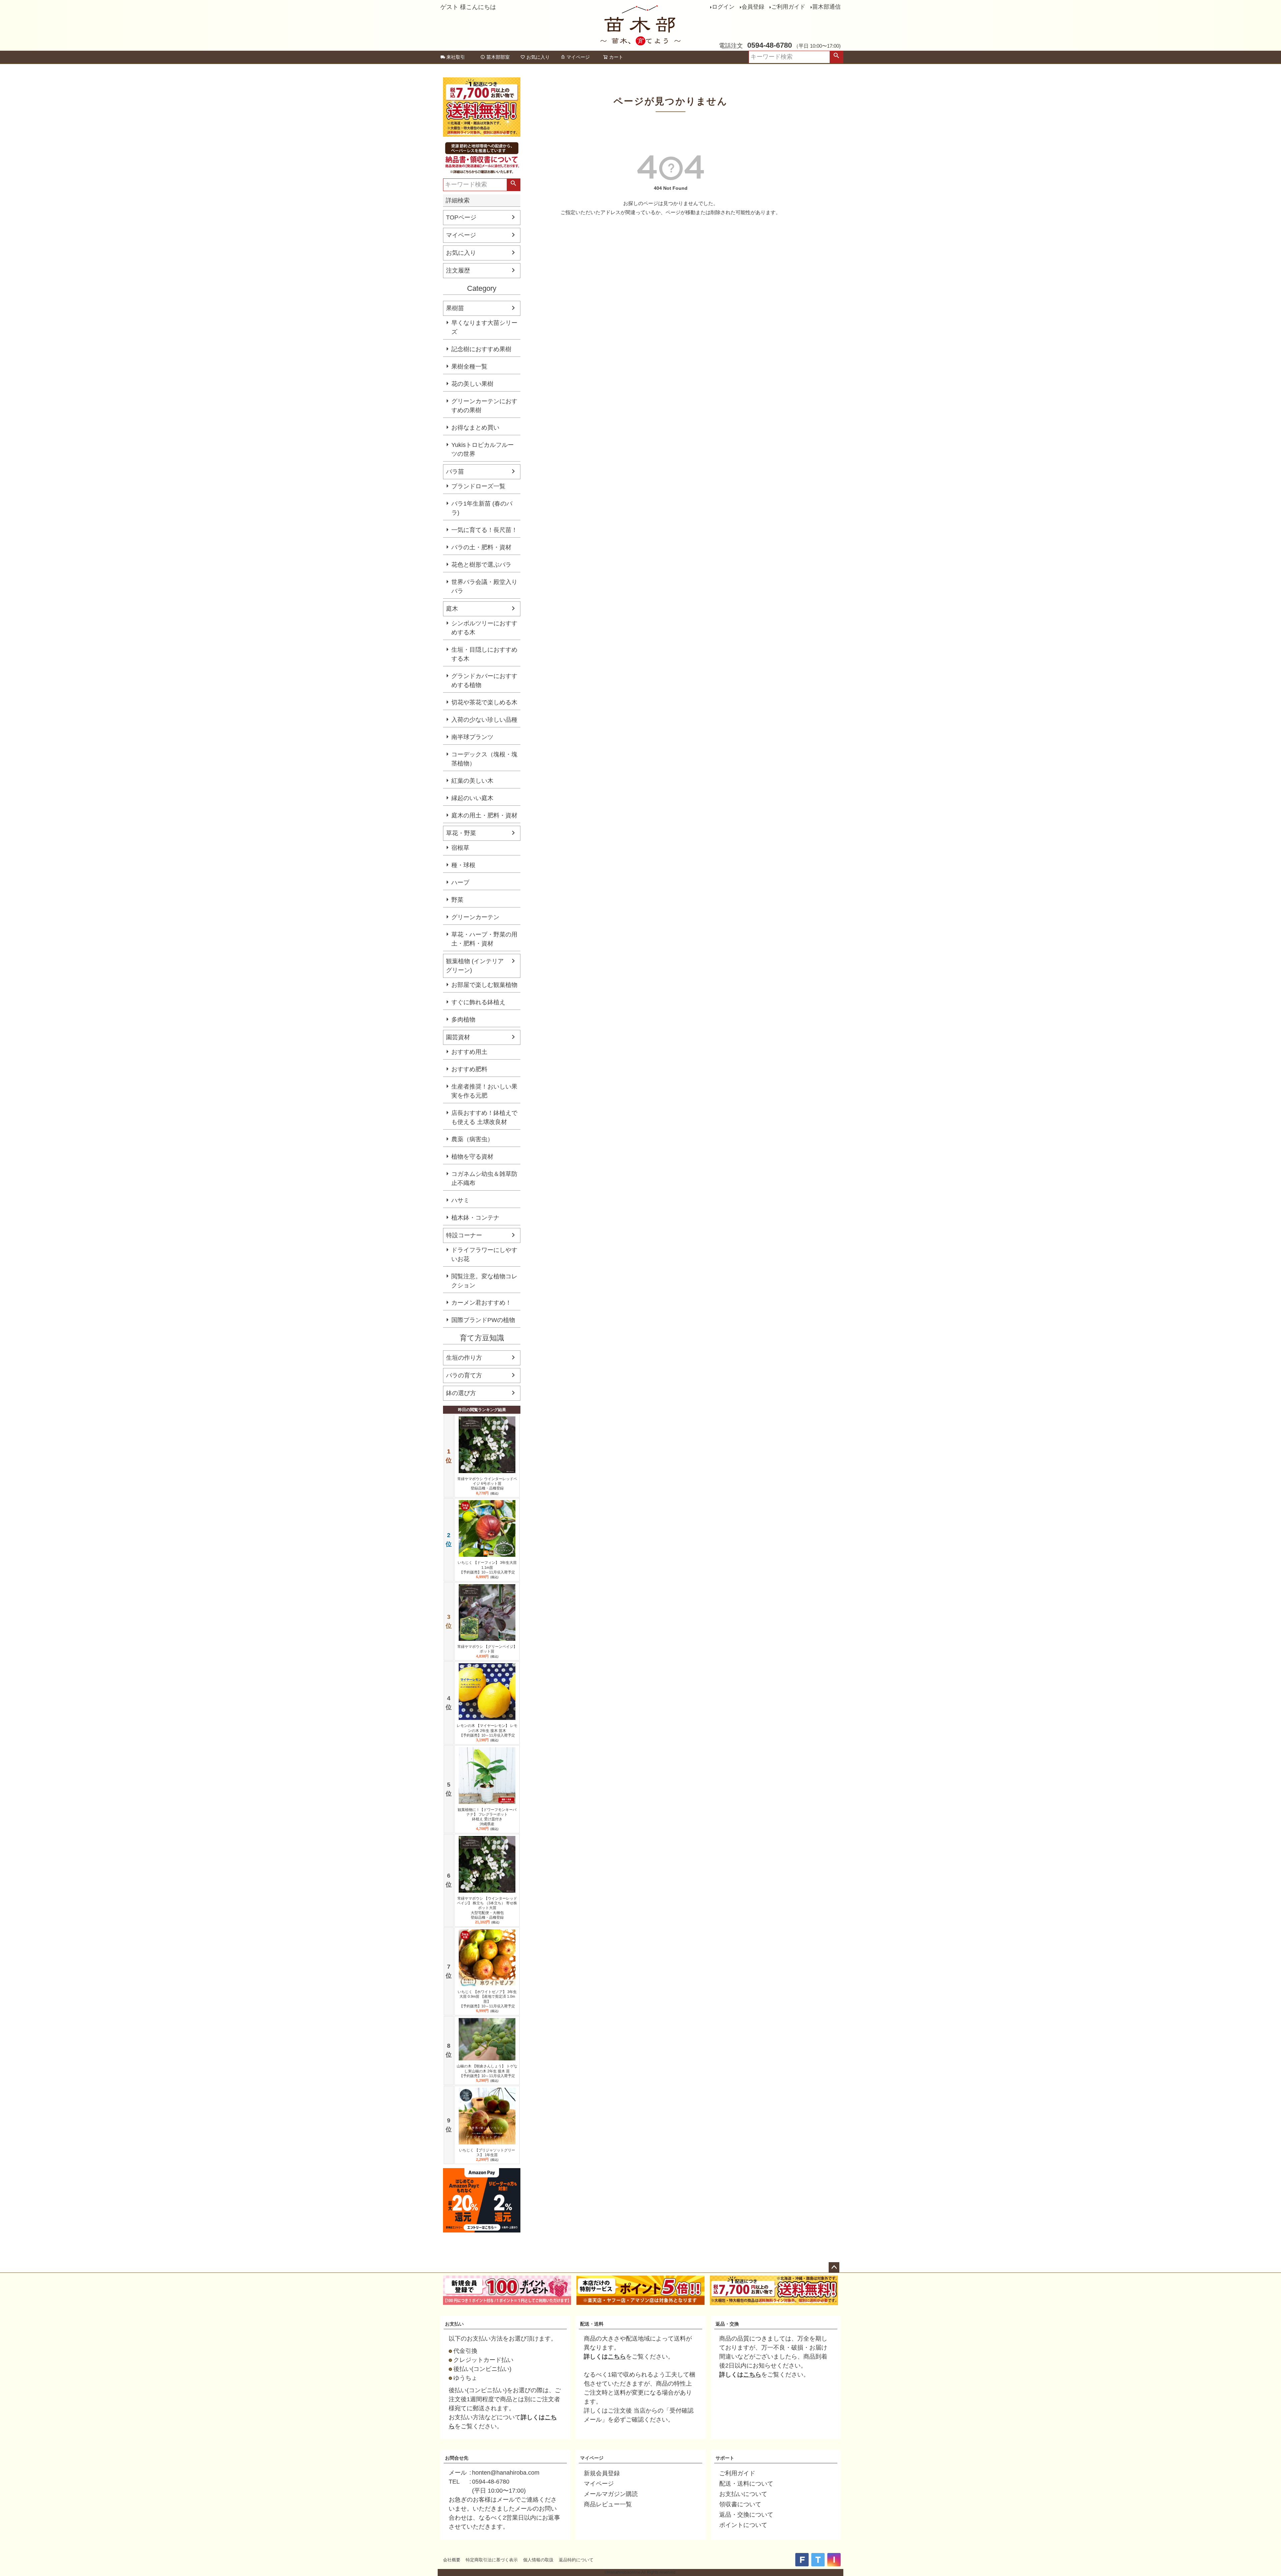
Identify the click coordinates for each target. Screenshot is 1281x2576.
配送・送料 (592, 2324)
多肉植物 (463, 1020)
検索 (836, 57)
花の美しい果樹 (472, 384)
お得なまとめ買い (475, 428)
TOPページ (461, 217)
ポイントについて (743, 2525)
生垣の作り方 (464, 1358)
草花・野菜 (461, 833)
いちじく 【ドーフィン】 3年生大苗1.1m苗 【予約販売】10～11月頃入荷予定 (487, 1567)
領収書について (740, 2504)
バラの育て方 (464, 1375)
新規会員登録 (602, 2473)
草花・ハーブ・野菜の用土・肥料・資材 (484, 939)
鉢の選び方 (461, 1393)
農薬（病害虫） (472, 1139)
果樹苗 (455, 308)
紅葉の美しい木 (472, 781)
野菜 (457, 900)
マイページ (578, 57)
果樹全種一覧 (469, 367)
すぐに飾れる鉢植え (478, 1002)
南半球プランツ (472, 737)
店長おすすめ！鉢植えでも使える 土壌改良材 (484, 1117)
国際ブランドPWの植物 (483, 1320)
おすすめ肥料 (469, 1069)
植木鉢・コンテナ (475, 1218)
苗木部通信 (826, 7)
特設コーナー (464, 1235)
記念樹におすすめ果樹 (481, 349)
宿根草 (460, 848)
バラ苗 (455, 472)
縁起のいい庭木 (472, 798)
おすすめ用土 (469, 1052)
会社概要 (452, 2560)
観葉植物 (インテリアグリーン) (475, 966)
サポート (725, 2458)
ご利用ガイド (788, 7)
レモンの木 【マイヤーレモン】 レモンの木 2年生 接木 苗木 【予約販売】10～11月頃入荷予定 (487, 1730)
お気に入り (538, 57)
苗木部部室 (498, 57)
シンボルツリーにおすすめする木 (484, 628)
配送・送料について (746, 2484)
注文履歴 (458, 270)
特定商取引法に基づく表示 (492, 2560)
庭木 (452, 609)
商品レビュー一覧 (608, 2504)
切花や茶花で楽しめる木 (484, 702)
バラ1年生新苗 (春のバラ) (482, 508)
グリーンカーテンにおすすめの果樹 (484, 406)
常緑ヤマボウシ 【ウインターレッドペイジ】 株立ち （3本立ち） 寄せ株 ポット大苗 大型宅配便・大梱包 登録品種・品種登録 (487, 1908)
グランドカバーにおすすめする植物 (484, 681)
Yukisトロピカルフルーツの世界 (483, 449)
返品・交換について (746, 2515)
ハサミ (460, 1200)
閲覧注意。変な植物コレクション (484, 1281)
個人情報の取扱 (538, 2560)
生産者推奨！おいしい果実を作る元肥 (484, 1091)
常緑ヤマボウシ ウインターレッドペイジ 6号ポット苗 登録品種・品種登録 (487, 1484)
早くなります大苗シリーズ (484, 327)
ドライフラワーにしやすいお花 (484, 1254)
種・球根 (463, 865)
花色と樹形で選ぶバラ (481, 565)
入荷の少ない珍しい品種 (484, 720)
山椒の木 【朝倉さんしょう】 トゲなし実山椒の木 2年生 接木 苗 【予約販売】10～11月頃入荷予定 (487, 2071)
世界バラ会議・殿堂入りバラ (484, 586)
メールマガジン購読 (611, 2494)
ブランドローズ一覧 (478, 486)
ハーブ (460, 882)
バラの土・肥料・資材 (481, 547)
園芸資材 (458, 1037)
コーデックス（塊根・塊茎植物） (484, 759)
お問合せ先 (457, 2458)
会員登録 (753, 7)
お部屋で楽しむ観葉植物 (484, 985)
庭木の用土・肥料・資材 (484, 815)
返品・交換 (727, 2324)
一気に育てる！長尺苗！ (484, 530)
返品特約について (576, 2560)
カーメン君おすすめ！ (481, 1303)
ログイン (723, 7)
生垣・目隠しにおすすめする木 (484, 654)
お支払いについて (743, 2494)
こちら (617, 2357)
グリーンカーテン (475, 917)
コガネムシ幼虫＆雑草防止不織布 (484, 1178)
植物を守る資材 (472, 1157)
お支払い (454, 2324)
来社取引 (456, 57)
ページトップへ (834, 2268)
